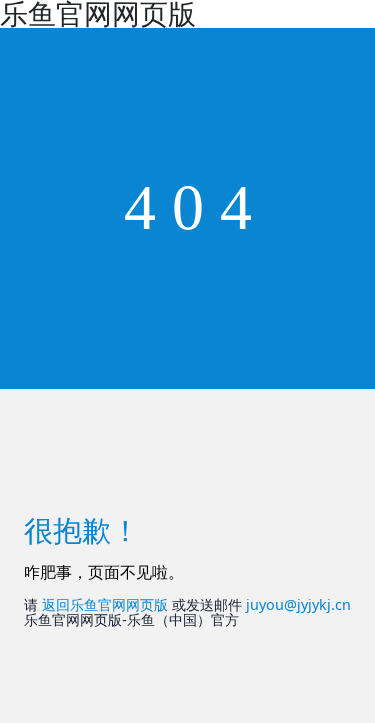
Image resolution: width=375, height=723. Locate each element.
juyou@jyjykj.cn (298, 604)
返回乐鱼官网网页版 (105, 604)
